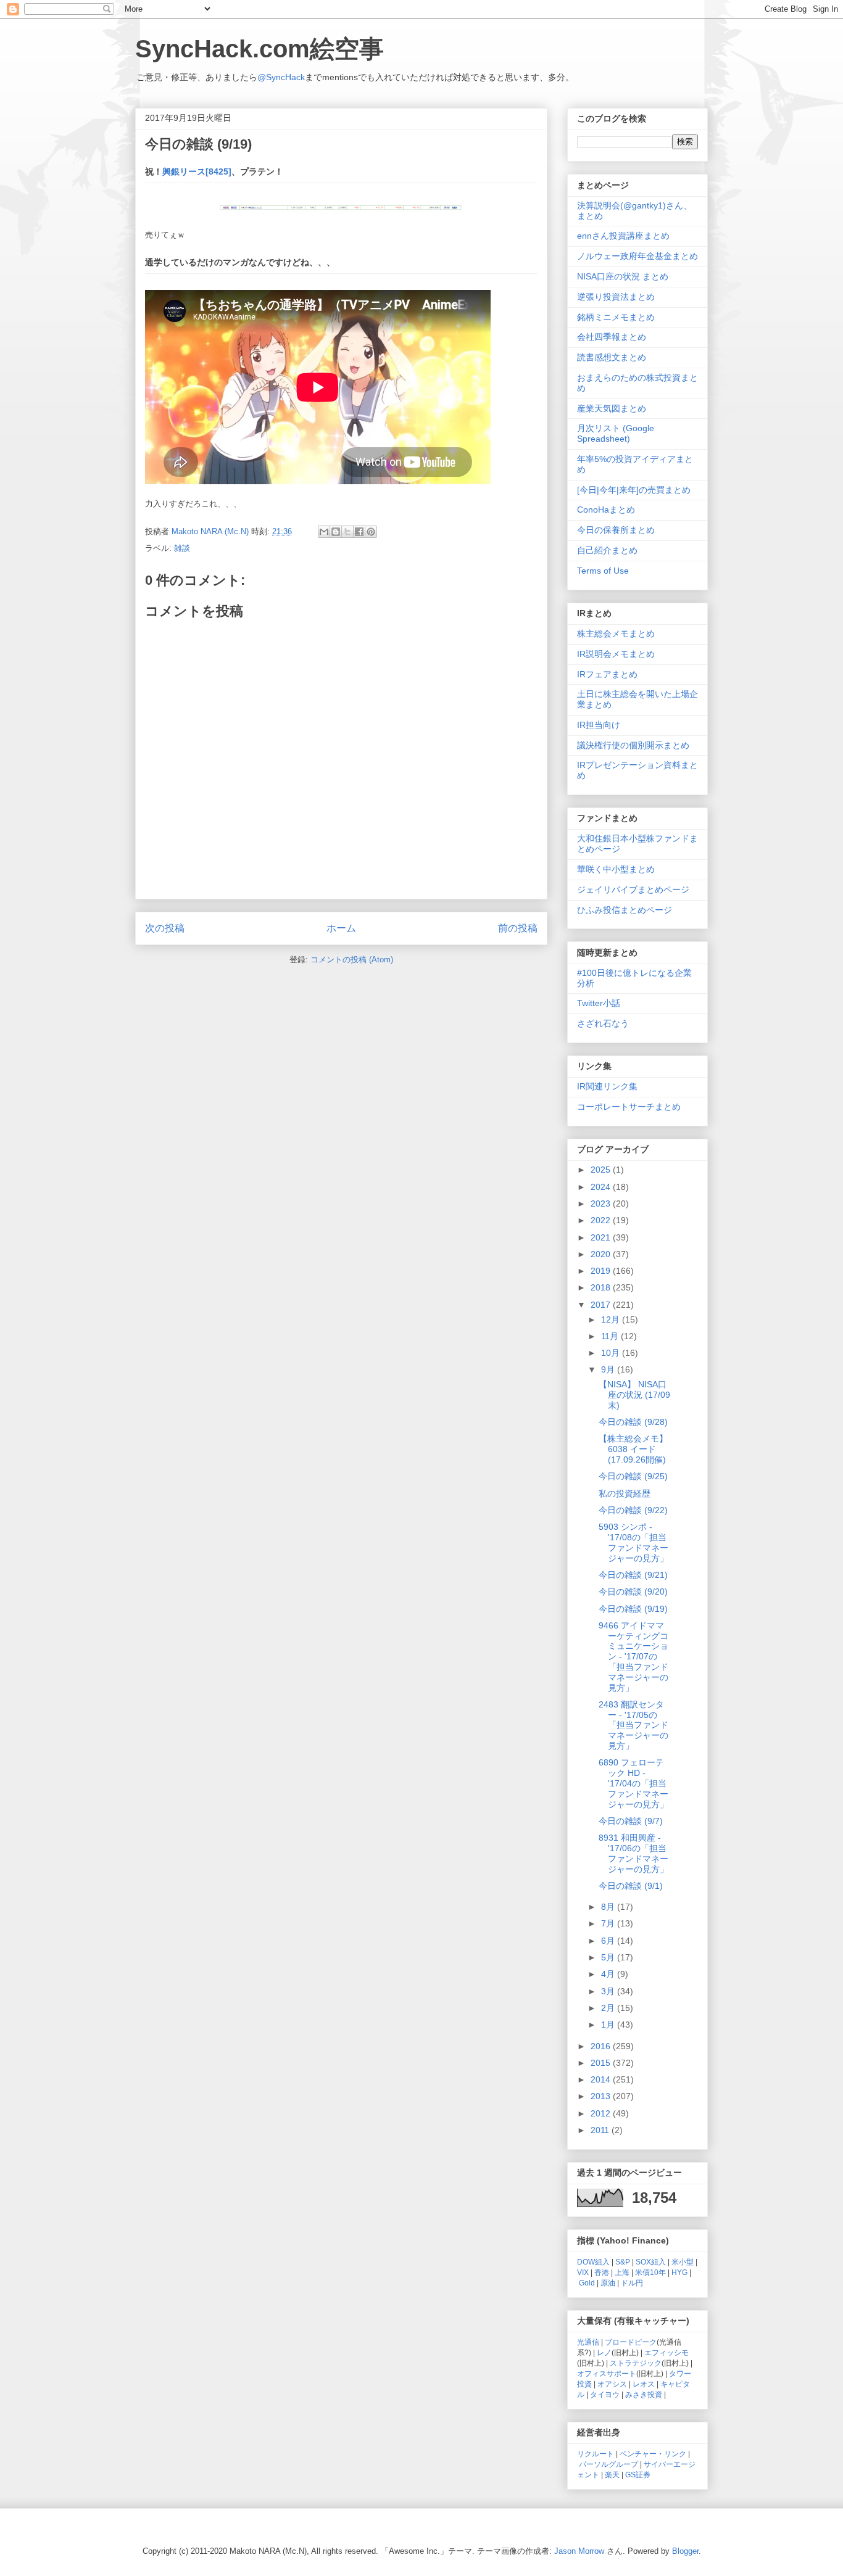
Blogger (685, 2551)
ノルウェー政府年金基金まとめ (637, 256)
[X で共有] (347, 532)
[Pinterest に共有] (371, 532)
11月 (611, 1336)
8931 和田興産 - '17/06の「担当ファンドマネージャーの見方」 (633, 1853)
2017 (602, 1305)
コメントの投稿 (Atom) (352, 960)
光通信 (588, 2342)
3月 (609, 1991)
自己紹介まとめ (607, 550)
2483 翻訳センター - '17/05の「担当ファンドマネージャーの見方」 (633, 1725)
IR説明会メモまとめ (616, 654)
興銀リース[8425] (197, 171)
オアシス (612, 2384)
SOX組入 (651, 2262)
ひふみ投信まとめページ (625, 910)
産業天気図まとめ (612, 408)
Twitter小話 (599, 1003)
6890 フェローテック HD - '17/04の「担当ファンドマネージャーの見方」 (633, 1783)
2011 (601, 2130)
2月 (609, 2008)
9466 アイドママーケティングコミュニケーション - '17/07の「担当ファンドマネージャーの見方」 (633, 1657)
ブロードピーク (631, 2342)
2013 (602, 2096)
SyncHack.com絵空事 (260, 49)
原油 (608, 2283)
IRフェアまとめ (607, 674)
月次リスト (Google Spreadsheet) (616, 433)
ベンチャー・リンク (653, 2454)
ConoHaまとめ (606, 510)
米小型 (683, 2262)
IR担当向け (599, 725)
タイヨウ (605, 2394)
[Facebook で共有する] (359, 532)
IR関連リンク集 (607, 1086)
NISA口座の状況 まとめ (623, 276)
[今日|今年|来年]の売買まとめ (634, 490)
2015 (602, 2063)
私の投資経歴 (625, 1493)
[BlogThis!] (336, 532)
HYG (679, 2272)
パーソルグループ (608, 2464)
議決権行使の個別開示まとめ (633, 745)
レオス (644, 2384)
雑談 (182, 548)
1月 (609, 2025)
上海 (622, 2272)
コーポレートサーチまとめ (629, 1107)
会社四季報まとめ (612, 337)
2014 (602, 2079)
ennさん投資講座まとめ (623, 236)
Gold (587, 2283)
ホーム (341, 928)
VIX (583, 2272)
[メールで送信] (324, 532)
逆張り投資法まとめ (616, 297)
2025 (602, 1170)
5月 (609, 1957)
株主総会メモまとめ (616, 634)
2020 (602, 1254)
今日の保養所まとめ (616, 530)
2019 (602, 1271)
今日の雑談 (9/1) (631, 1886)
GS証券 (638, 2475)
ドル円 (632, 2283)
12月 (612, 1319)
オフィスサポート (607, 2373)
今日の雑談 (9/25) (633, 1476)
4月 (609, 1974)
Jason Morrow (579, 2551)
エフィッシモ (667, 2352)
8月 (609, 1907)
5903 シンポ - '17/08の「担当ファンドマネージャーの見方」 (633, 1542)
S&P (623, 2262)
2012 (602, 2113)
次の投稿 (165, 928)
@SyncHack (281, 77)
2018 (602, 1287)
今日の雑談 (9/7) (631, 1821)
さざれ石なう (603, 1023)
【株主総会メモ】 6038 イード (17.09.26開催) (633, 1449)
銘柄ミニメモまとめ (616, 317)
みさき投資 (644, 2394)
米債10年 (650, 2272)
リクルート (596, 2454)
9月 (609, 1369)
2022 (602, 1220)
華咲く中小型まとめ (616, 869)
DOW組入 (593, 2262)
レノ (604, 2352)
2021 (602, 1237)
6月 (609, 1941)
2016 (602, 2046)
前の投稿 (518, 928)
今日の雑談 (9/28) (633, 1422)
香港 (602, 2272)
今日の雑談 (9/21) (633, 1575)
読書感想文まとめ (612, 357)
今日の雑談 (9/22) (633, 1510)
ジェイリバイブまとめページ (633, 890)
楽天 (612, 2475)
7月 (609, 1923)
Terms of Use (603, 571)
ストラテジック (636, 2363)
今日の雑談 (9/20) (633, 1591)
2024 (602, 1187)
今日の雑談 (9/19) (633, 1609)
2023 (602, 1203)
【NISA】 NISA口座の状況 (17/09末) (634, 1395)
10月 (612, 1353)
